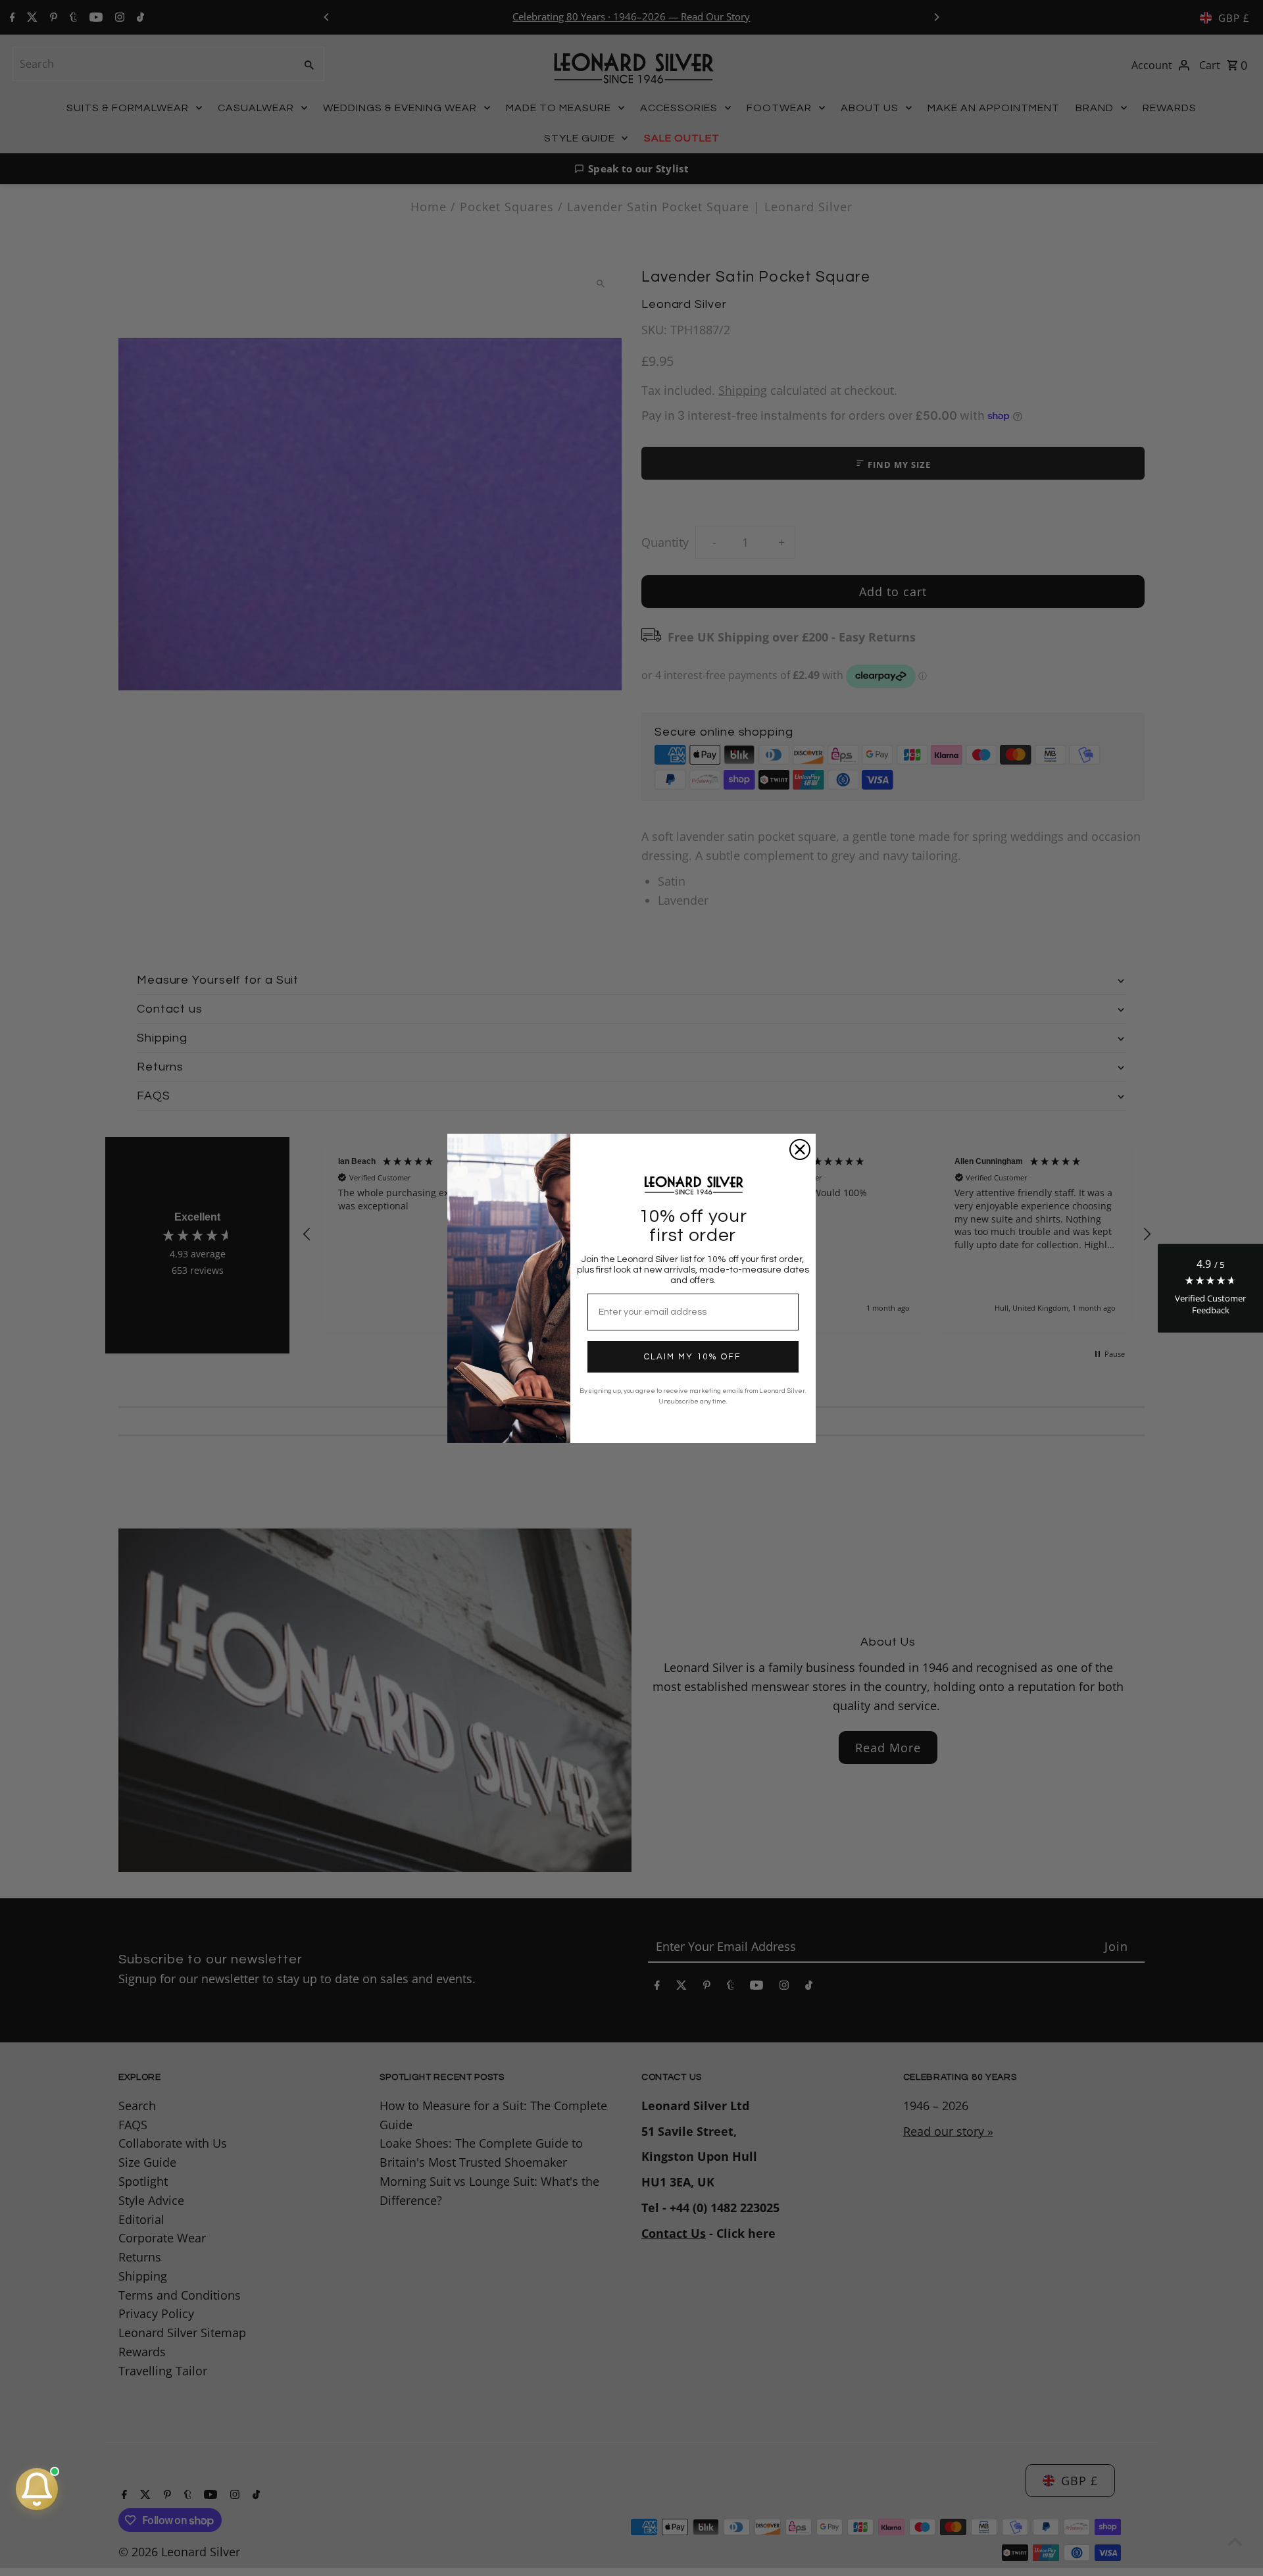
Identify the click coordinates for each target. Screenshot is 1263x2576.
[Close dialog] (800, 1149)
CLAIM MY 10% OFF (693, 1357)
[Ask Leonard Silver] (37, 2489)
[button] (1210, 1288)
